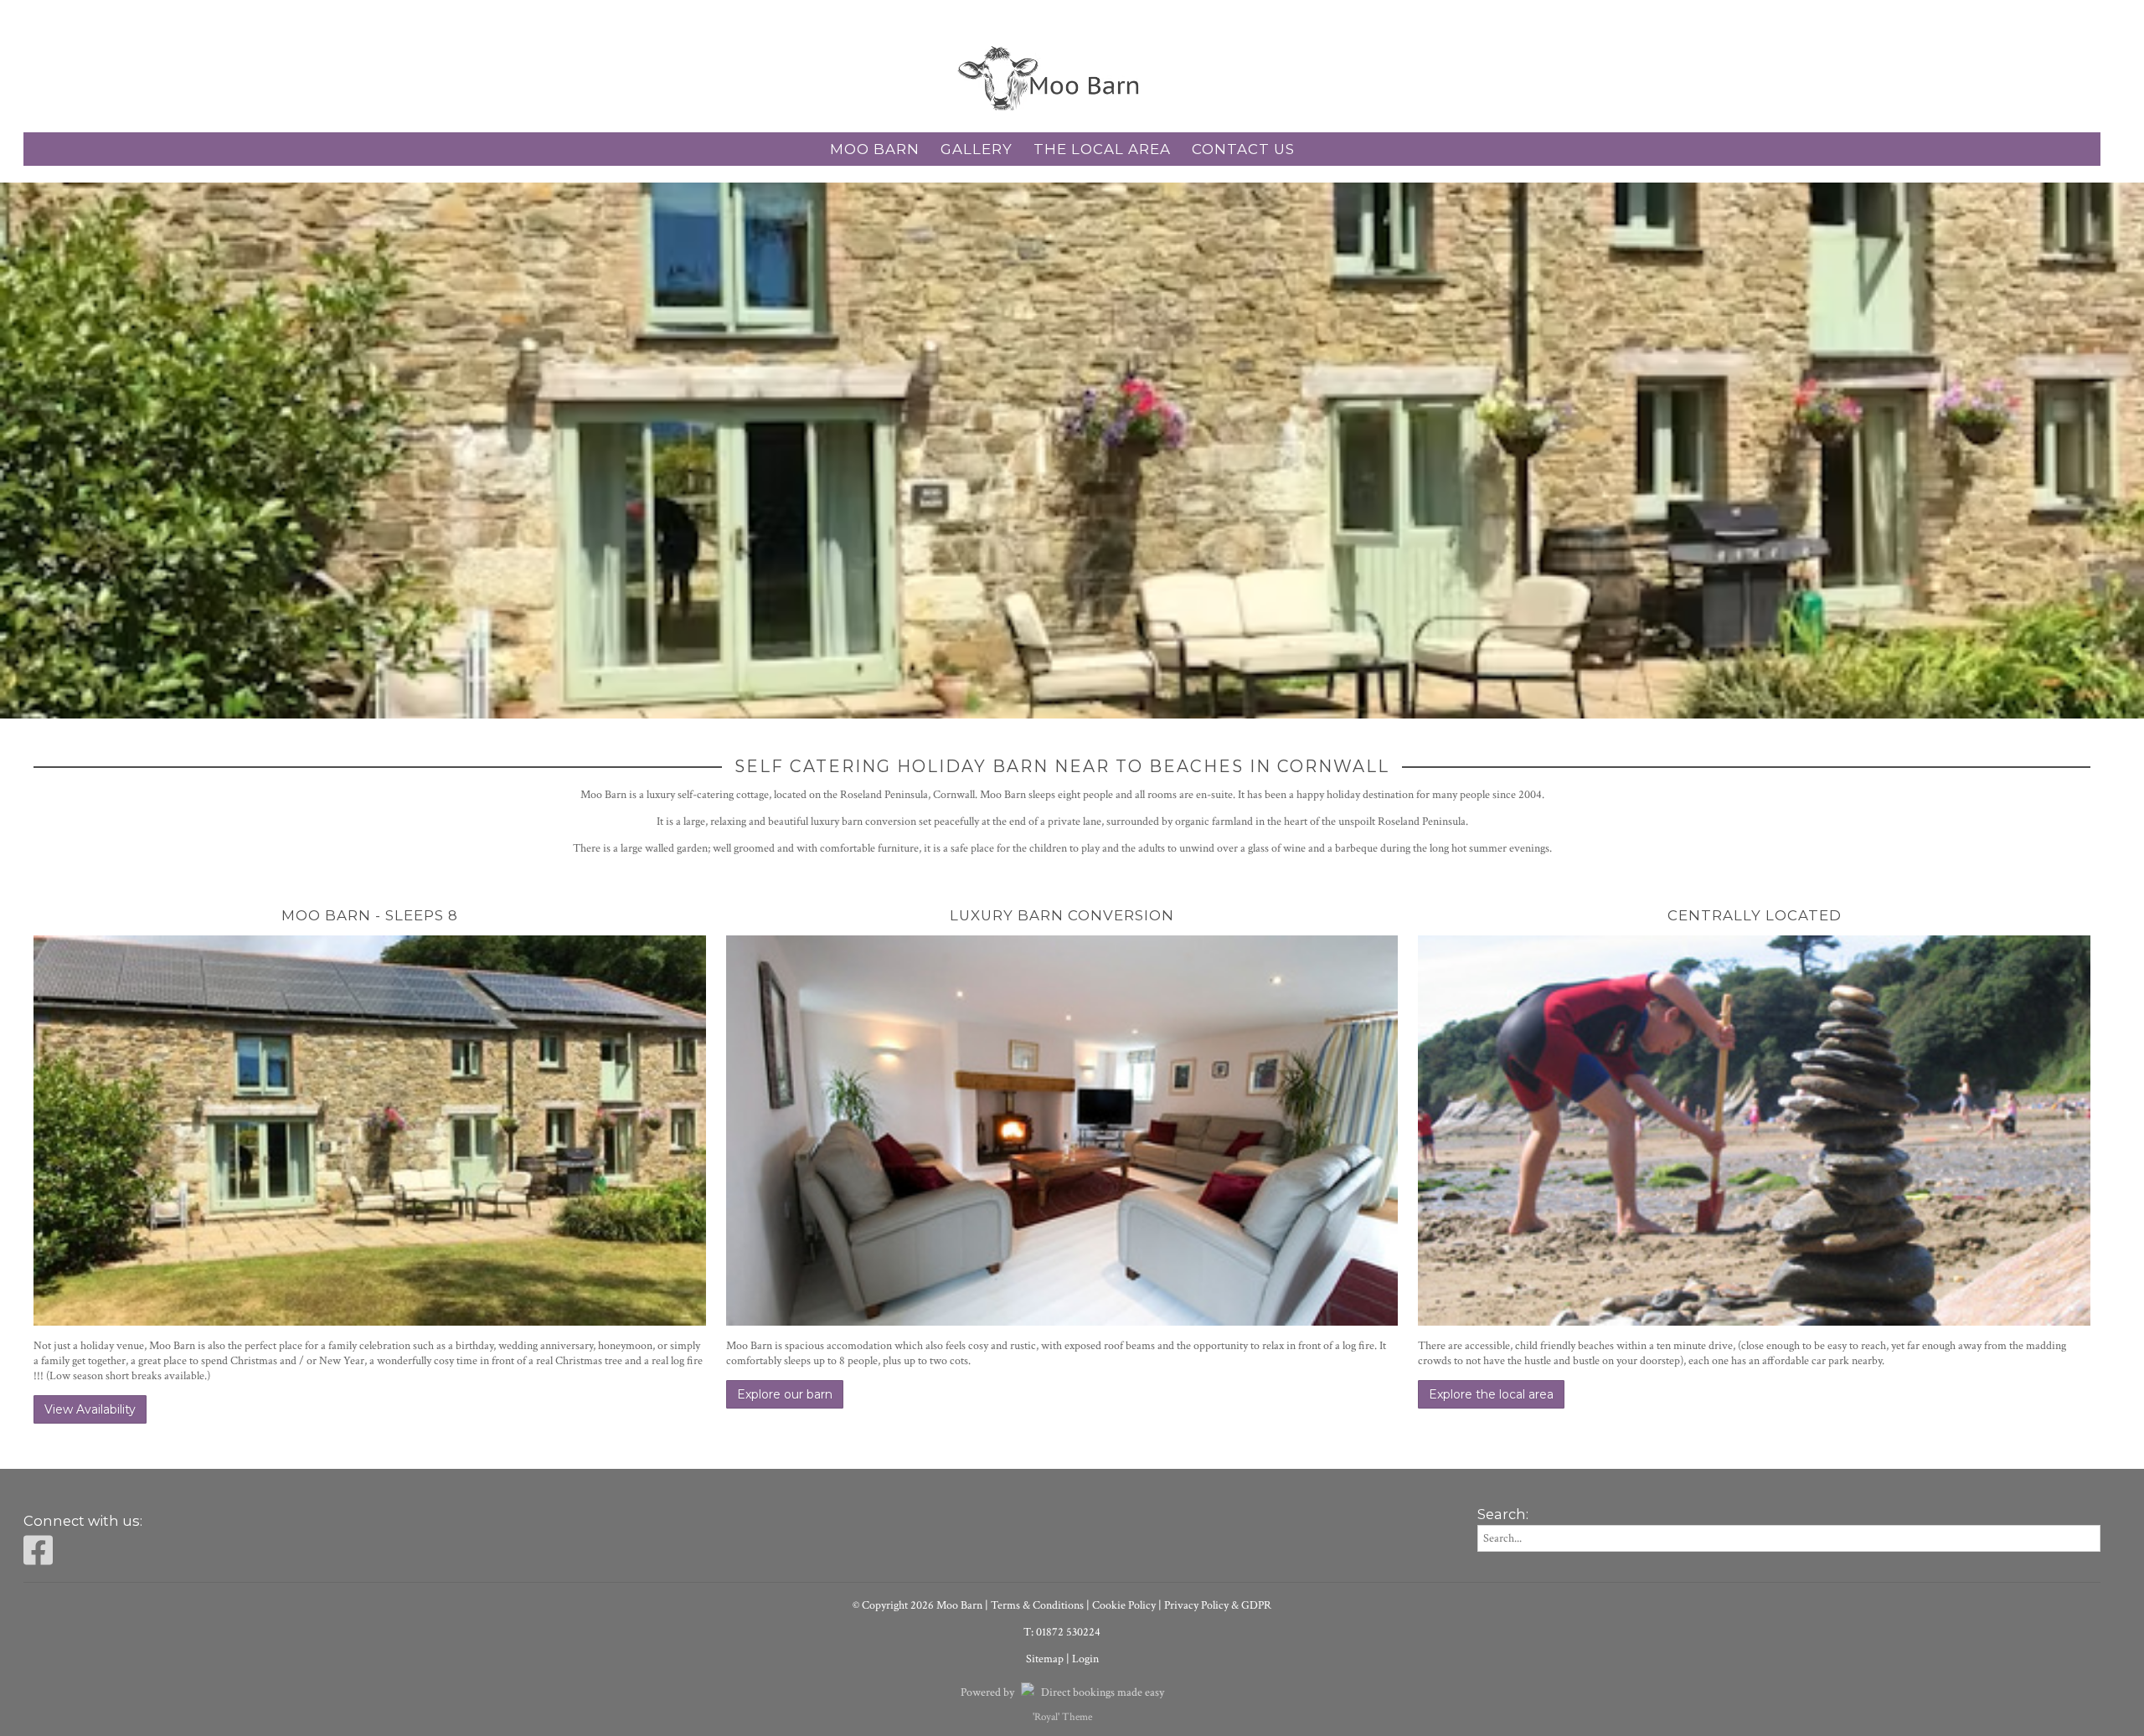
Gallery (977, 149)
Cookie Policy (1124, 1605)
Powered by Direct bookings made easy (1062, 1692)
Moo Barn (875, 149)
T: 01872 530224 (1062, 1632)
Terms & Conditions (1037, 1605)
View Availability (90, 1409)
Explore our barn (785, 1394)
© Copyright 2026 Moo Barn (917, 1605)
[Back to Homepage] (1062, 79)
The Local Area (1102, 149)
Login (1085, 1659)
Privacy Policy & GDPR (1218, 1605)
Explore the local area (1491, 1394)
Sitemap (1045, 1659)
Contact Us (1243, 149)
